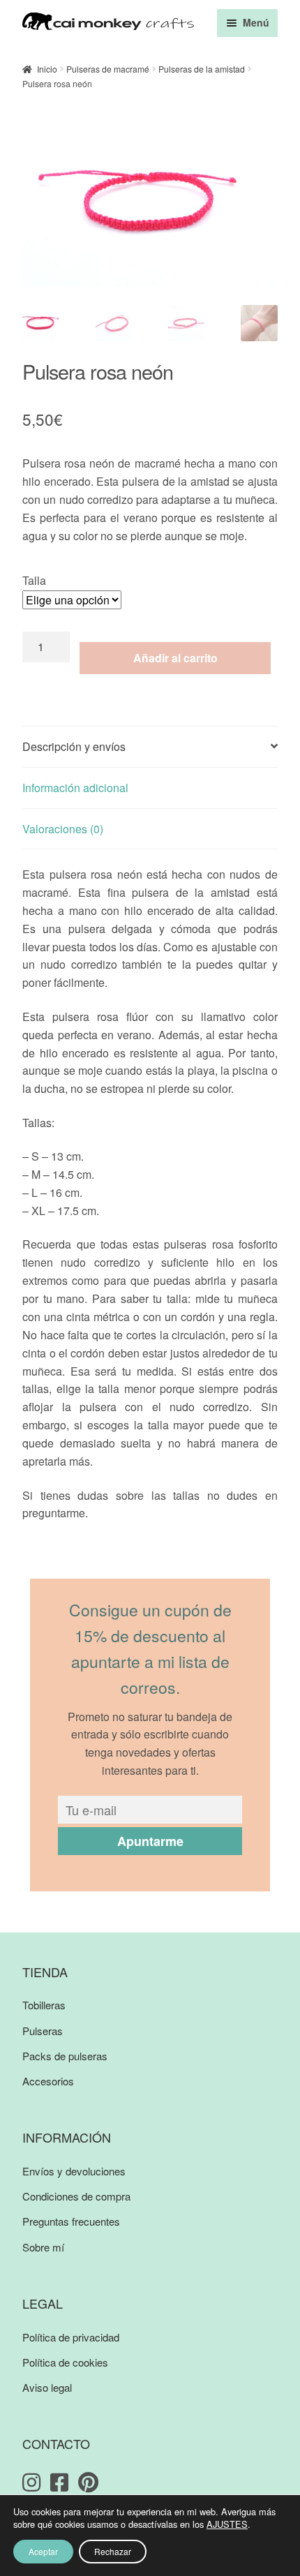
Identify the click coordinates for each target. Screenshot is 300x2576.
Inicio (47, 69)
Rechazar (113, 2551)
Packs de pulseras (65, 2056)
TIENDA (45, 1972)
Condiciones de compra (76, 2196)
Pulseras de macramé (108, 69)
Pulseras (43, 2031)
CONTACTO (56, 2443)
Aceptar (43, 2551)
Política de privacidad (71, 2337)
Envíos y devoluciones (74, 2171)
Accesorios (48, 2081)
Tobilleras (44, 2005)
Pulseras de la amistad (202, 69)
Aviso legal (47, 2387)
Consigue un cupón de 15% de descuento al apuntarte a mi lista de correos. (150, 1649)
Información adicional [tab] (75, 788)
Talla (34, 580)
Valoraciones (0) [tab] (63, 829)
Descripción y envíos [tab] (74, 746)
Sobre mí (43, 2247)
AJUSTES (227, 2524)
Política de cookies (65, 2362)
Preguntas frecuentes (71, 2221)
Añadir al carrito (175, 658)
